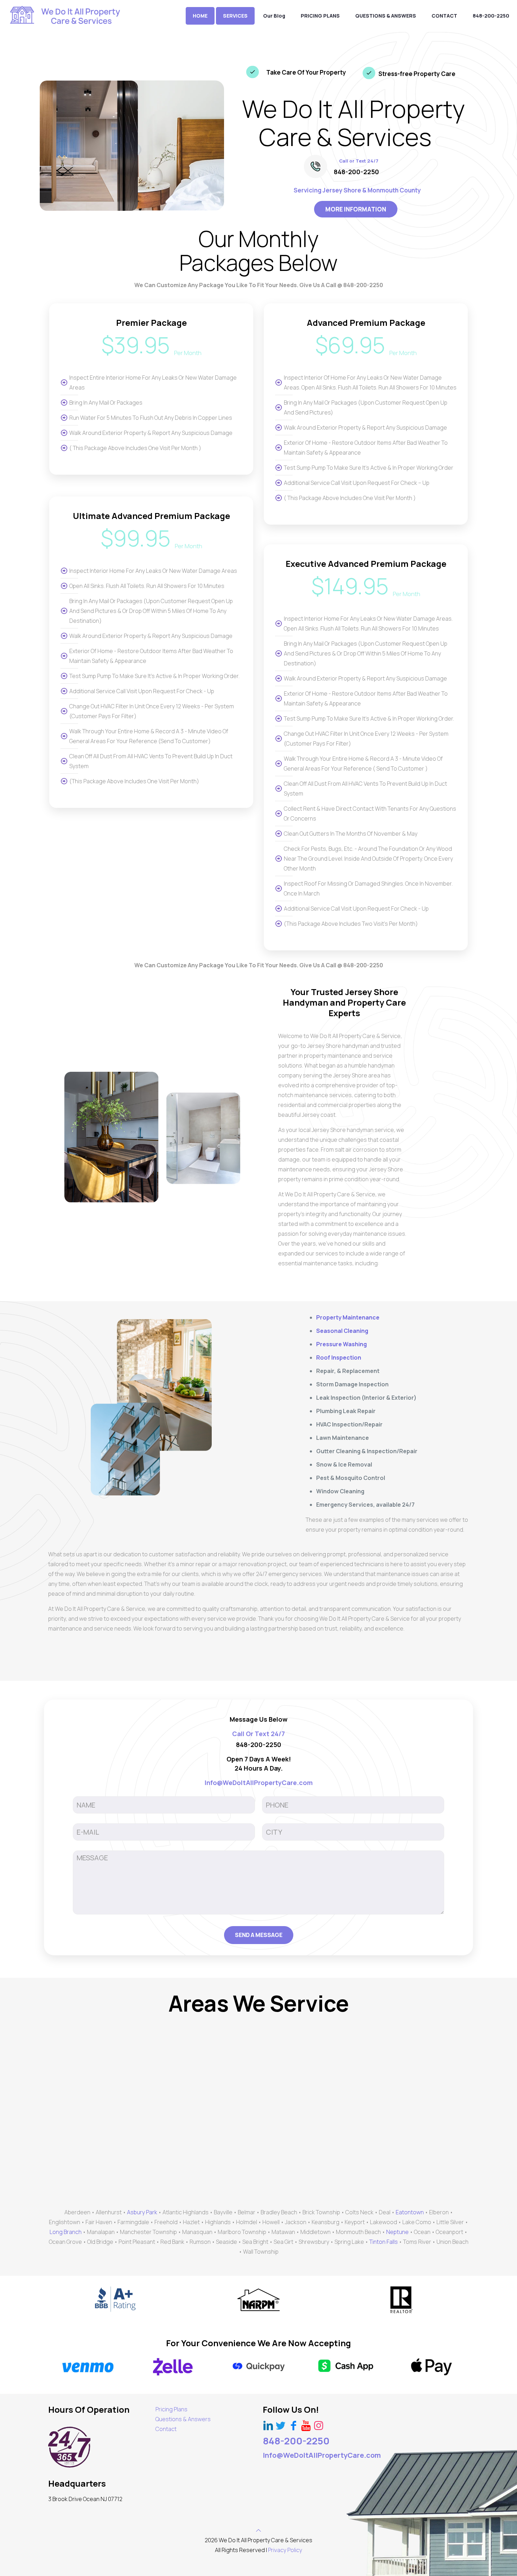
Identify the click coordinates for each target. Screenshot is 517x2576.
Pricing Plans (171, 2409)
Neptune (397, 2232)
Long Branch (66, 2232)
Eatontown (410, 2212)
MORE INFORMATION (356, 209)
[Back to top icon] (258, 2530)
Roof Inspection (339, 1357)
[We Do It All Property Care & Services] (66, 16)
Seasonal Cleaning (342, 1331)
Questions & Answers (183, 2419)
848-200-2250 (356, 172)
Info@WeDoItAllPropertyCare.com (322, 2455)
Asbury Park (142, 2212)
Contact (166, 2429)
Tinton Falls (384, 2242)
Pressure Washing (342, 1344)
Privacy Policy (285, 2550)
